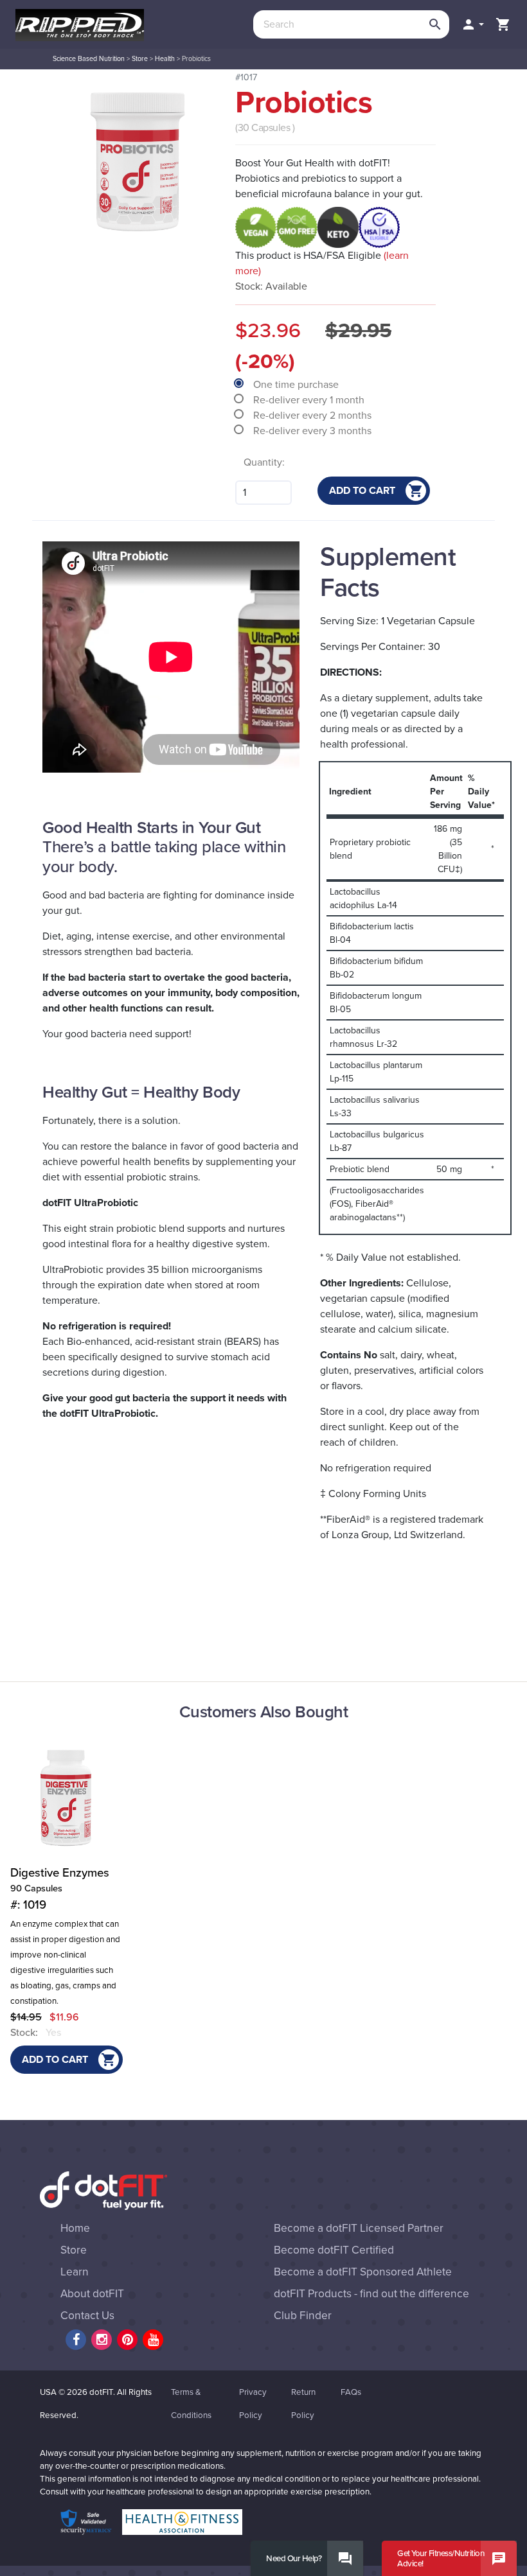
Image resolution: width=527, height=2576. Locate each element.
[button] (472, 24)
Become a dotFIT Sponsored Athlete (363, 2272)
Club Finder (303, 2316)
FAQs (351, 2392)
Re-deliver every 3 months (314, 431)
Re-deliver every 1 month (310, 400)
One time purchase (297, 385)
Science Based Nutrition (89, 59)
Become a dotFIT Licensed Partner (359, 2228)
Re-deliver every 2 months (314, 416)
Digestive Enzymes (60, 1889)
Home (75, 2228)
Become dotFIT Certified (334, 2250)
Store (140, 59)
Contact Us (87, 2316)
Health (165, 59)
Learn (75, 2272)
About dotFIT (92, 2294)
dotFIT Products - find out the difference (371, 2294)
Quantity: (264, 462)
